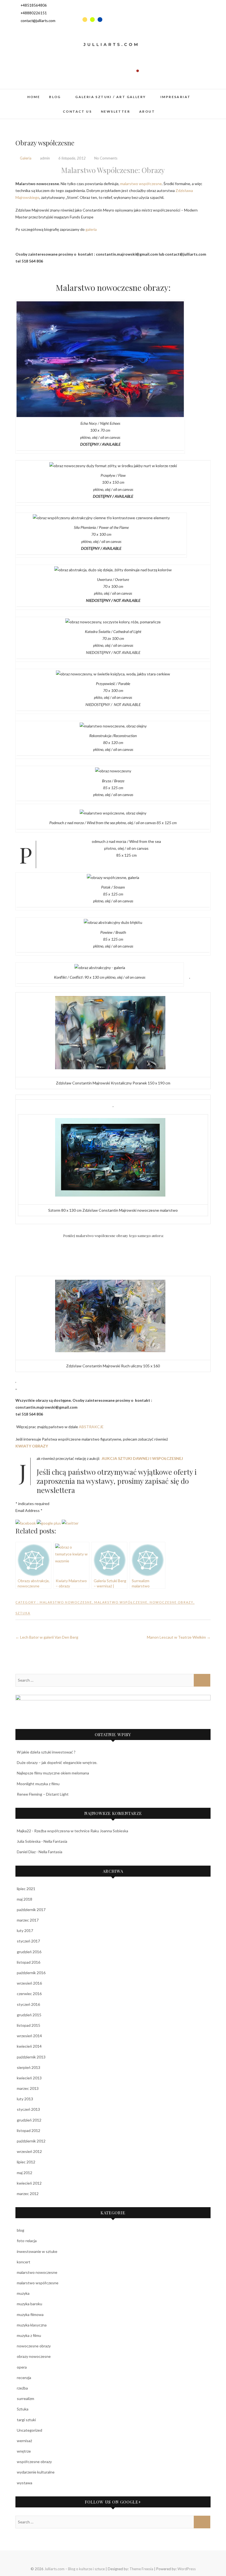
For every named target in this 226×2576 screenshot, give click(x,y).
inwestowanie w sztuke (37, 2251)
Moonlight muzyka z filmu (38, 1784)
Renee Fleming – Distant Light (43, 1794)
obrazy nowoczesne (34, 2356)
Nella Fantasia (55, 1841)
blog (55, 97)
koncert (24, 2262)
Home (34, 97)
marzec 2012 (28, 2194)
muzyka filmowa (30, 2314)
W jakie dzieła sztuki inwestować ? (46, 1752)
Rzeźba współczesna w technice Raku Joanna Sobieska (81, 1831)
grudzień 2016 (29, 1952)
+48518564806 (33, 5)
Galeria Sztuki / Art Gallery (111, 97)
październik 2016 (31, 1973)
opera (22, 2367)
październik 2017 (31, 1910)
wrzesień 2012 (29, 2151)
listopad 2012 (29, 2130)
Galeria (26, 158)
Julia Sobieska (29, 1841)
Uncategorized (29, 2430)
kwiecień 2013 (29, 2078)
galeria (91, 229)
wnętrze (24, 2451)
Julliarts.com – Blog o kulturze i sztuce (75, 2569)
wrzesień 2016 (29, 1983)
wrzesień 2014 (29, 2036)
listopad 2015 (29, 2025)
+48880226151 (33, 13)
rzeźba (22, 2388)
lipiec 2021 (26, 1889)
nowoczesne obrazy (172, 1602)
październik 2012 (31, 2141)
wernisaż (24, 2441)
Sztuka (23, 1613)
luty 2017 (25, 1930)
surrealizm (25, 2398)
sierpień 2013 (29, 2067)
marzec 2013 (28, 2088)
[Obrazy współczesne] (26, 1523)
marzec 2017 (28, 1920)
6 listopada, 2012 (72, 158)
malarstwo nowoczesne (66, 1602)
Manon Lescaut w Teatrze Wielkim (179, 1637)
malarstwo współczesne (141, 184)
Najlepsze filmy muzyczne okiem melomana (53, 1773)
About (147, 111)
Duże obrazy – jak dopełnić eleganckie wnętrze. (57, 1762)
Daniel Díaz (26, 1852)
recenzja (24, 2378)
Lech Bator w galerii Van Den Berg (47, 1637)
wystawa (25, 2483)
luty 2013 (25, 2099)
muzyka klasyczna (32, 2325)
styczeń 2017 (28, 1941)
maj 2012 (25, 2173)
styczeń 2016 (28, 2004)
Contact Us (77, 111)
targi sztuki (26, 2420)
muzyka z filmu (29, 2335)
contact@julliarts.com (38, 21)
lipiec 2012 (26, 2162)
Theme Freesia (141, 2569)
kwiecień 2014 (29, 2046)
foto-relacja (27, 2241)
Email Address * (29, 1510)
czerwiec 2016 (29, 1994)
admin (45, 158)
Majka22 (24, 1831)
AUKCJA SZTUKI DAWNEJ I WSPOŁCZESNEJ (142, 1458)
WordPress (187, 2569)
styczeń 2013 (28, 2109)
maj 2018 (25, 1899)
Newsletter (115, 111)
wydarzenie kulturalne (36, 2472)
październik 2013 (31, 2057)
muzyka (23, 2293)
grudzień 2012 (29, 2120)
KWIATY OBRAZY (32, 1446)
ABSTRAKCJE (91, 1427)
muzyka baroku (29, 2304)
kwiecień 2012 (29, 2183)
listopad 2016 (29, 1962)
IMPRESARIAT (175, 97)
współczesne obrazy (34, 2462)
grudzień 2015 (29, 2015)
